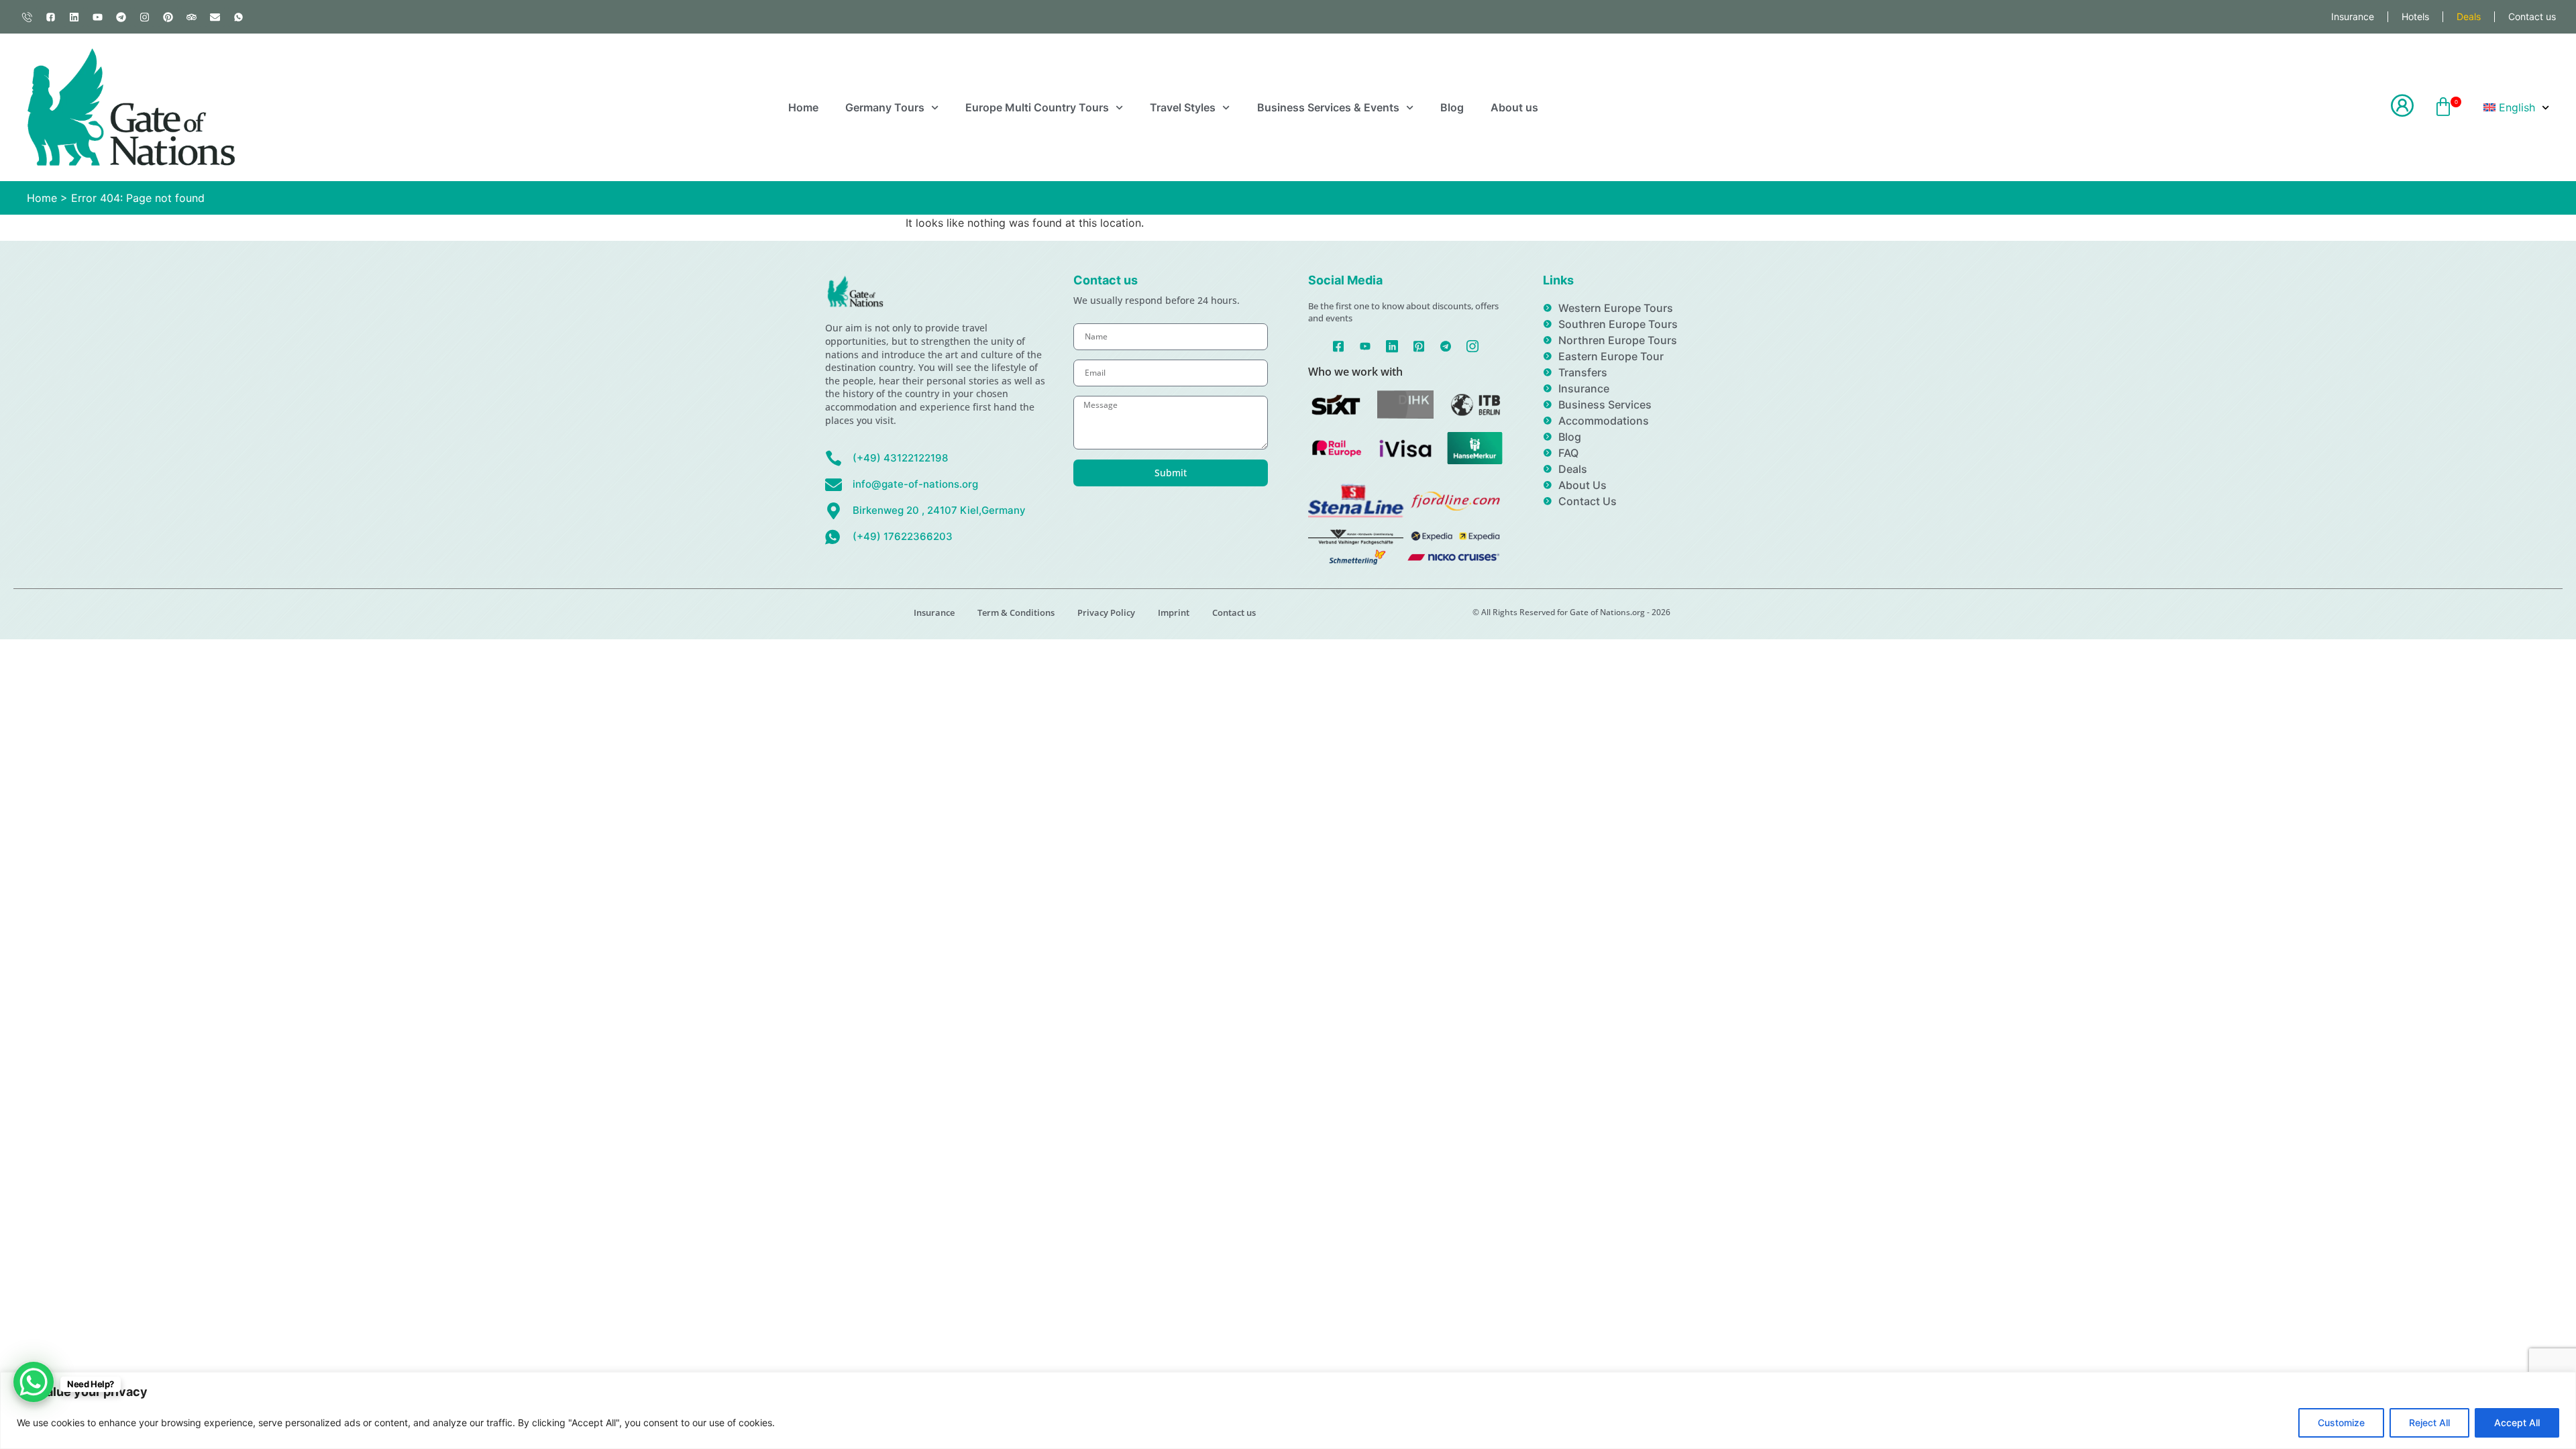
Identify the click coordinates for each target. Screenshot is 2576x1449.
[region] (1288, 1410)
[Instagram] (144, 17)
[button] (2443, 108)
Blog (1452, 107)
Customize (2341, 1423)
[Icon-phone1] (27, 17)
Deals (2469, 16)
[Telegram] (121, 17)
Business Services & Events (1328, 107)
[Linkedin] (74, 17)
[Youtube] (97, 17)
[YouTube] (1365, 345)
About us (1514, 107)
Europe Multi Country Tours (1037, 107)
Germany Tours (885, 107)
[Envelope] (215, 17)
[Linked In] (1392, 345)
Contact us (2532, 16)
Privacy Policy (1106, 612)
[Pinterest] (168, 17)
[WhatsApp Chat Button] (34, 1382)
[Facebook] (1339, 345)
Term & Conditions (1016, 612)
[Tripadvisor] (191, 17)
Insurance (2353, 16)
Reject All (2429, 1423)
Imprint (1174, 612)
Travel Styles (1183, 107)
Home (803, 107)
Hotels (2415, 16)
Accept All (2517, 1423)
